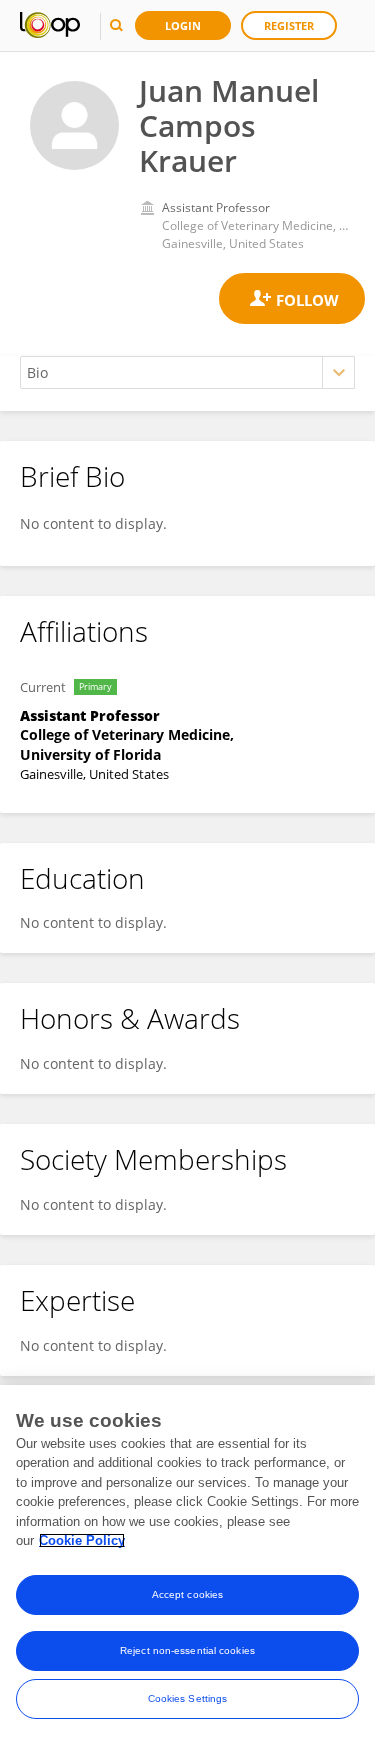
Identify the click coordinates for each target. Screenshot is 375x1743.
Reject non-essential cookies (187, 1650)
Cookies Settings (188, 1698)
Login (183, 25)
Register (289, 25)
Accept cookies (187, 1594)
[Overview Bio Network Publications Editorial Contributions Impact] (187, 372)
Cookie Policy (82, 1540)
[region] (187, 1564)
